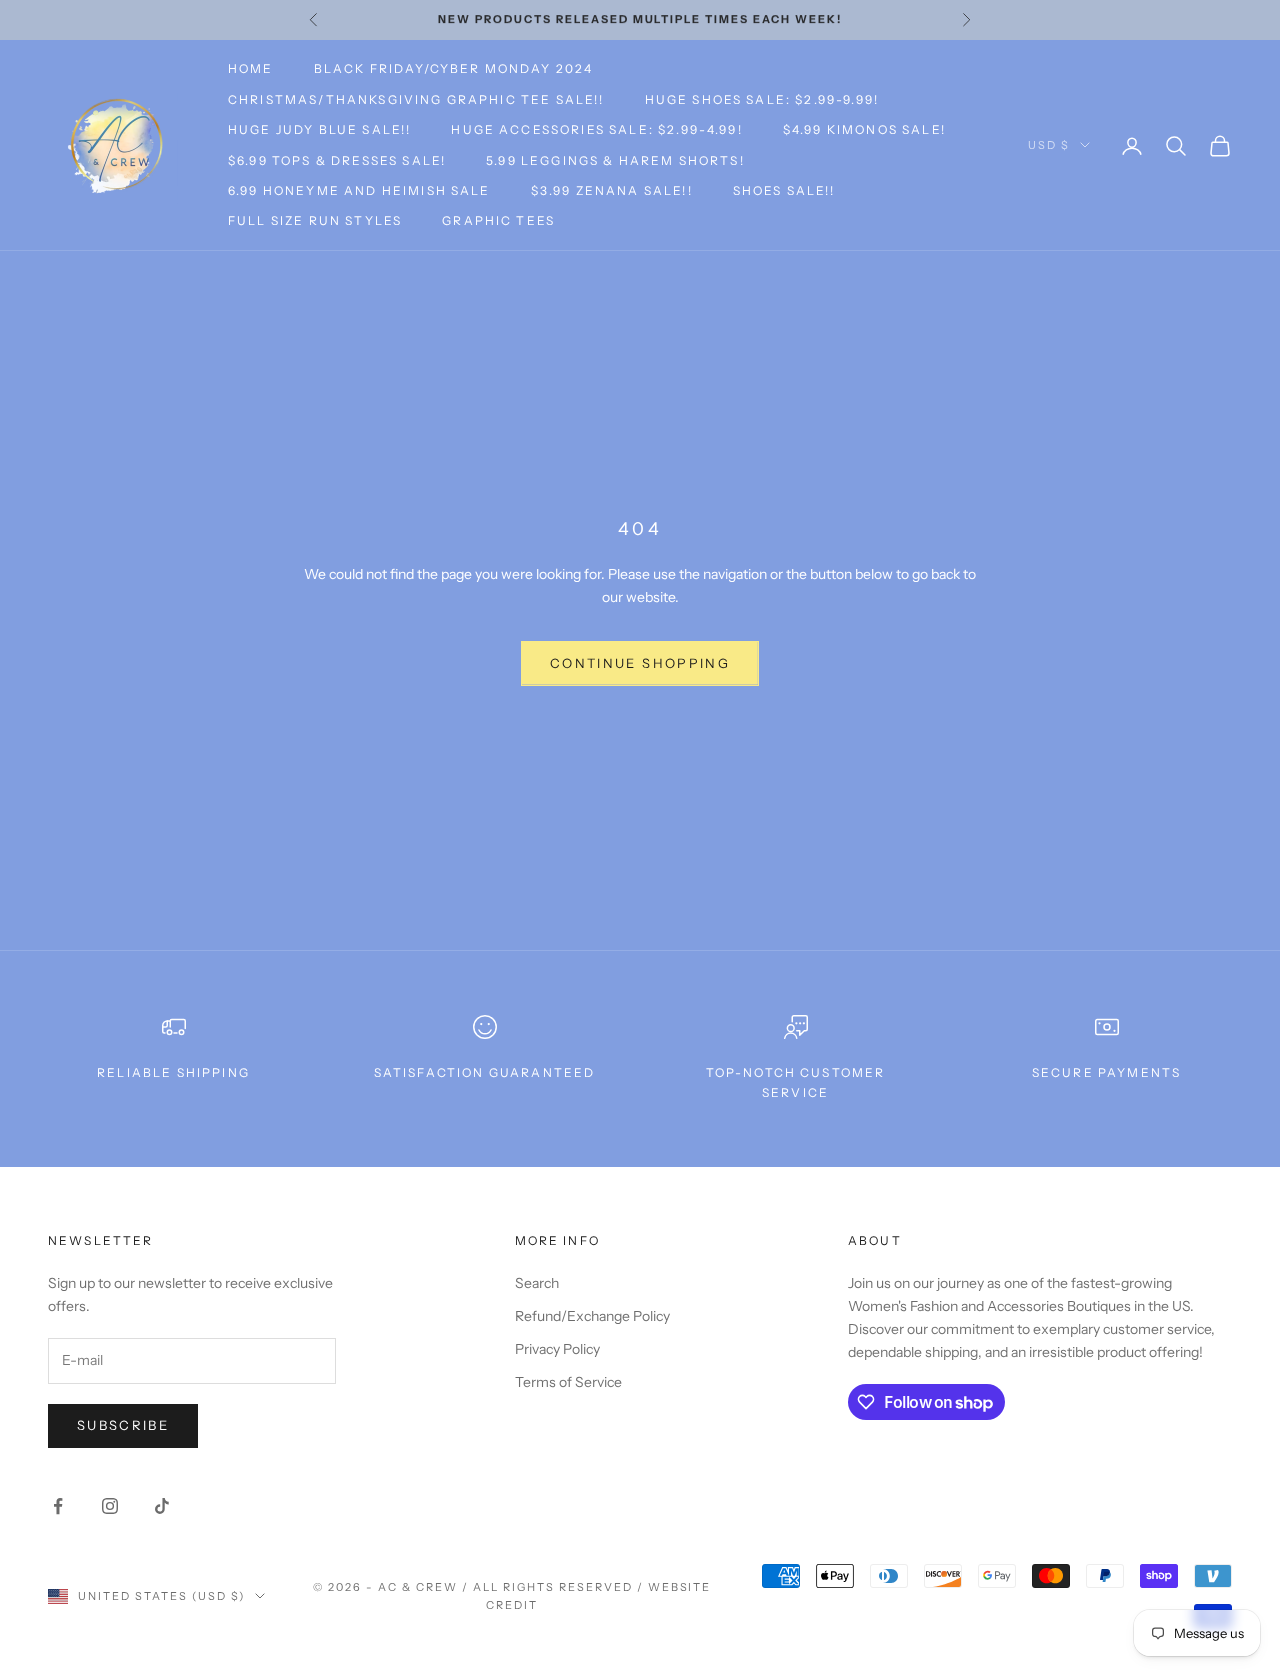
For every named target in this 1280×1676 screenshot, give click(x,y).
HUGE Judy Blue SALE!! (319, 129)
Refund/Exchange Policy (592, 1316)
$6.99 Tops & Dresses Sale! (337, 160)
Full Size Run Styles (315, 220)
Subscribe (123, 1425)
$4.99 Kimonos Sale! (864, 129)
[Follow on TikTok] (162, 1506)
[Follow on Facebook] (58, 1506)
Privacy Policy (557, 1349)
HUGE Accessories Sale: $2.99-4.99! (596, 129)
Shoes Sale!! (784, 190)
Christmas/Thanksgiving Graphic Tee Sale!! (416, 99)
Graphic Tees (498, 220)
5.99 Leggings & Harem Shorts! (615, 160)
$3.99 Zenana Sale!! (612, 190)
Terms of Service (568, 1382)
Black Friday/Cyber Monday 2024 (454, 68)
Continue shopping (640, 663)
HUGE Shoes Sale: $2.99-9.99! (762, 99)
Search (537, 1283)
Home (251, 68)
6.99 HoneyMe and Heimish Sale (359, 190)
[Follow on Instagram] (110, 1506)
